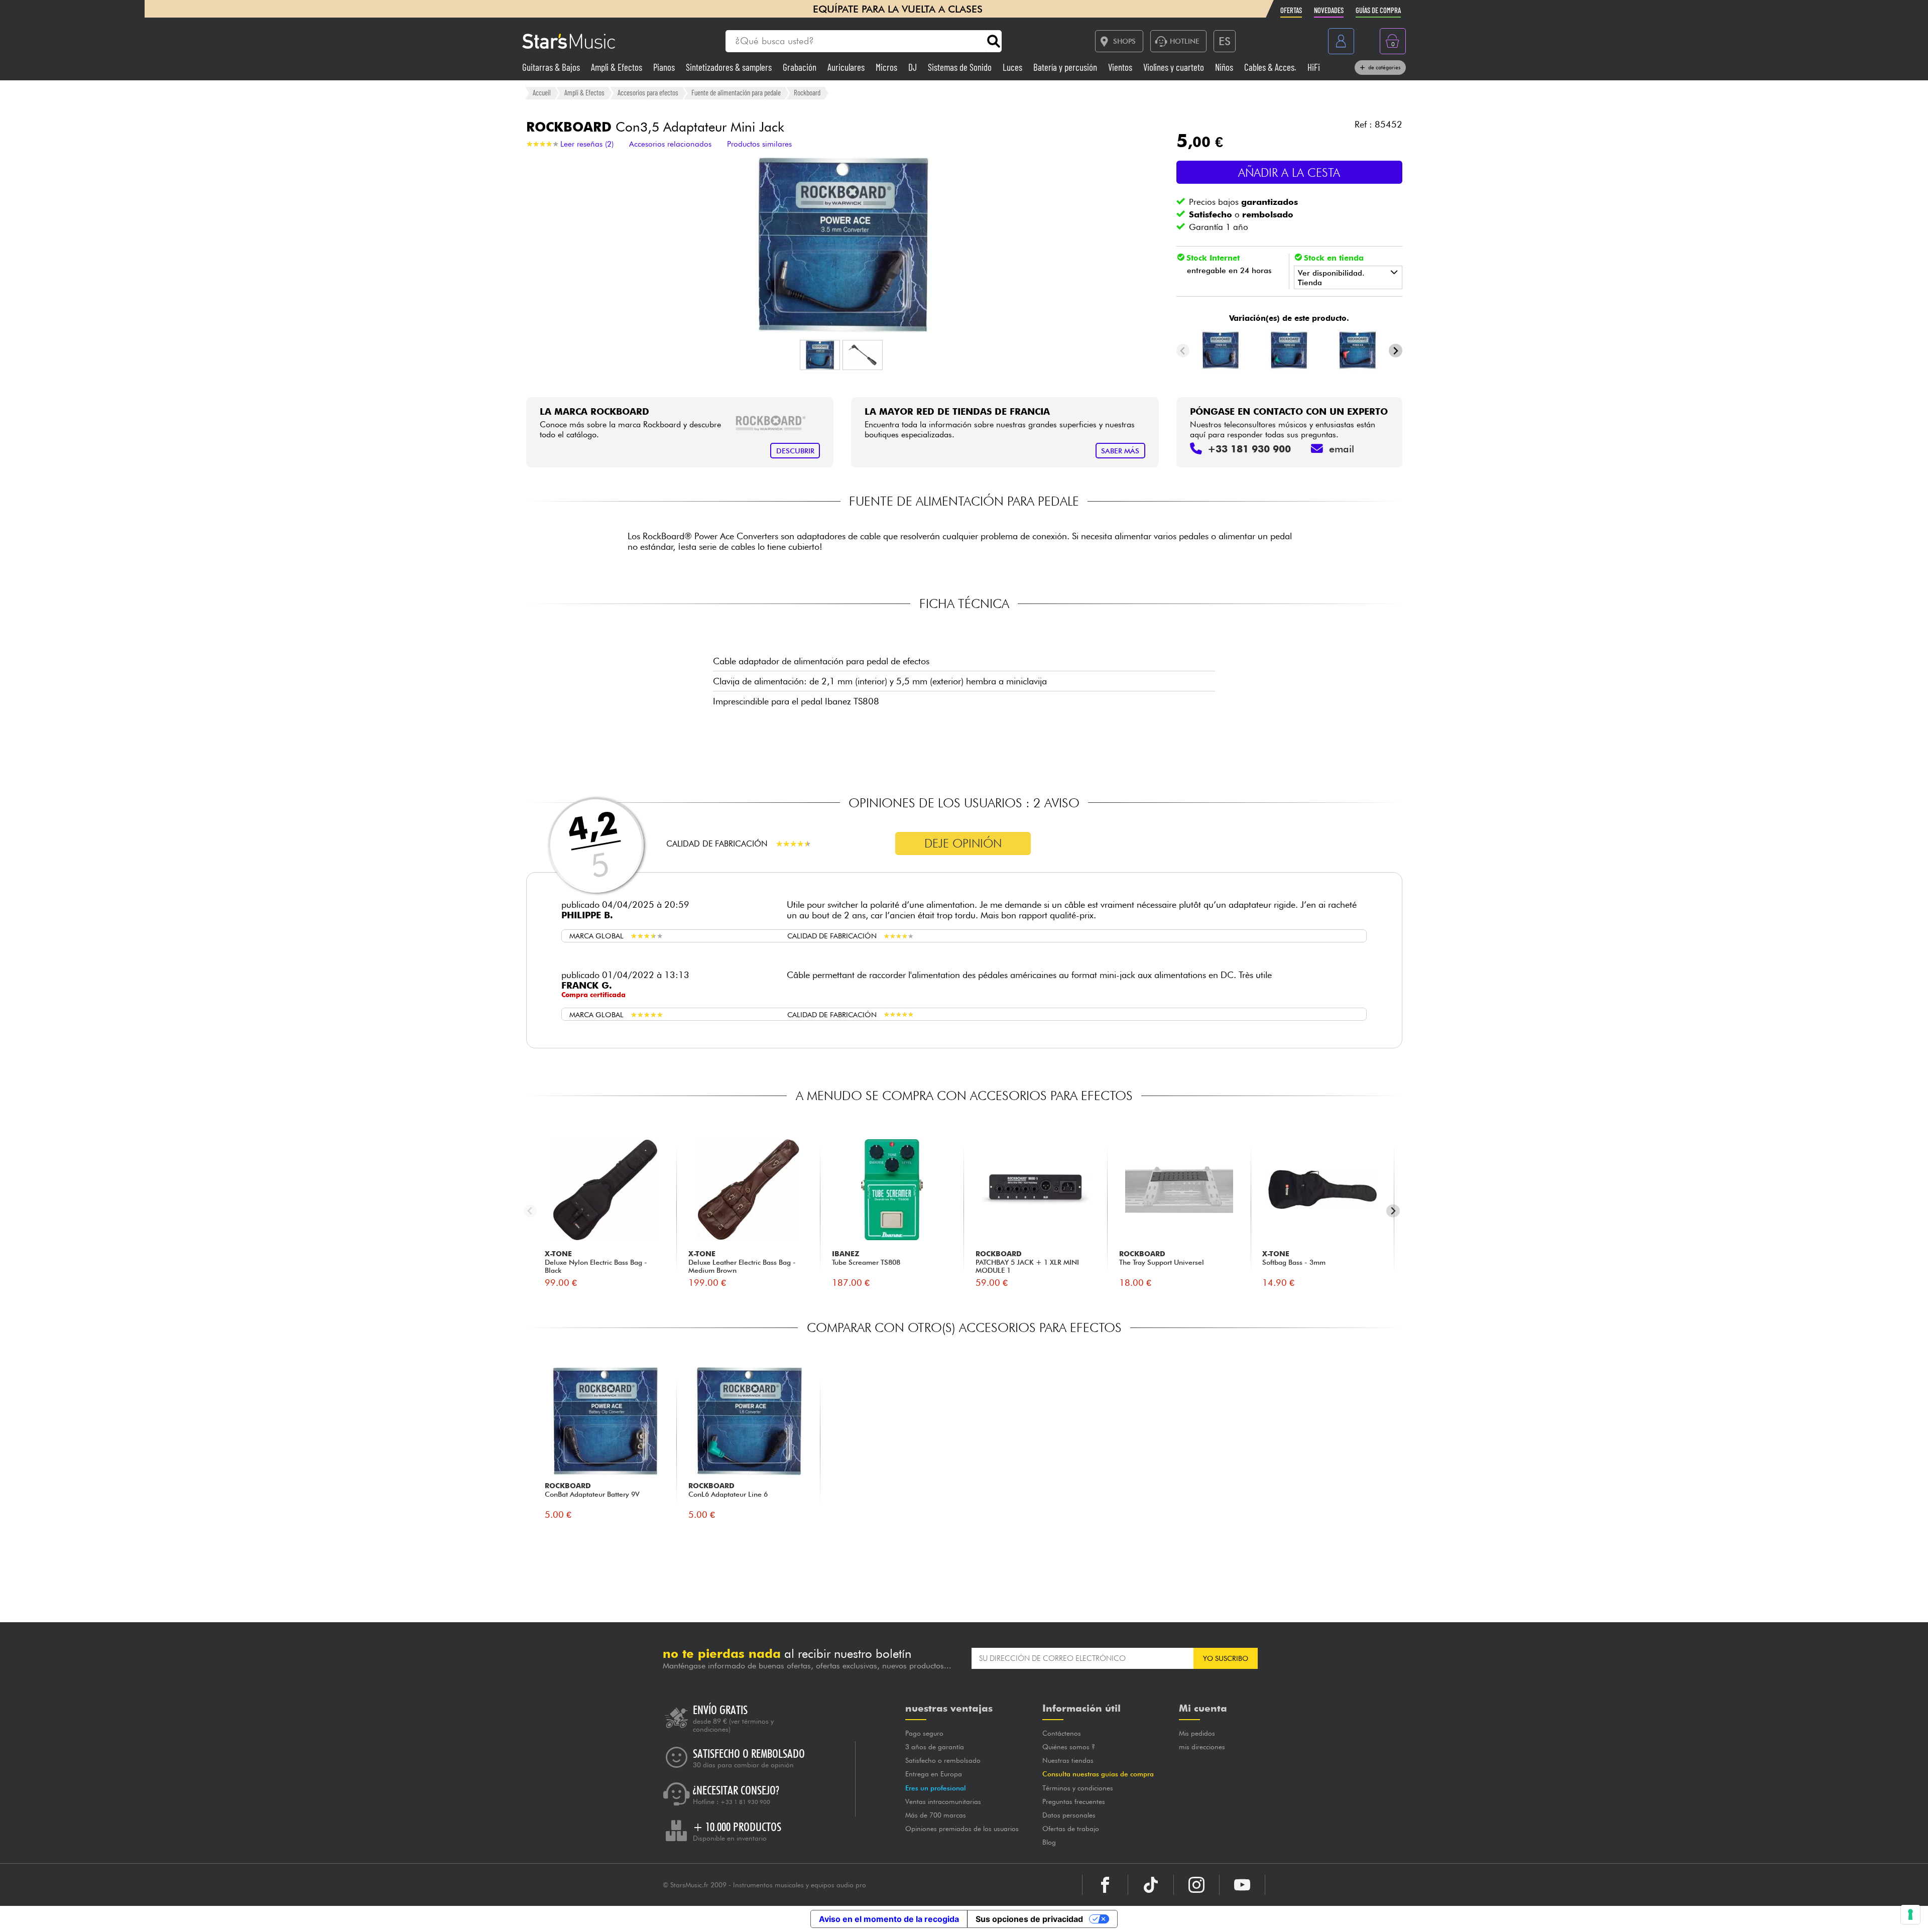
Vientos (1121, 67)
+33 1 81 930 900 (745, 1802)
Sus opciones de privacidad (1029, 1919)
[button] (820, 355)
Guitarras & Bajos (552, 67)
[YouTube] (1242, 1885)
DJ (914, 67)
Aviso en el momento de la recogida (889, 1919)
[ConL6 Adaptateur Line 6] (1289, 350)
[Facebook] (1105, 1885)
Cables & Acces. (1271, 67)
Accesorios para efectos (648, 92)
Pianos (665, 67)
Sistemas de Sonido (961, 67)
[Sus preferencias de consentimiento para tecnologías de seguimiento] (1910, 1914)
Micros (887, 67)
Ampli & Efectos (618, 67)
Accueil (542, 92)
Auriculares (847, 67)
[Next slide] (1396, 351)
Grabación (801, 67)
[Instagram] (1196, 1885)
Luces (1013, 67)
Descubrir (795, 451)
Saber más (1120, 451)
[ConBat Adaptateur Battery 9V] (1221, 350)
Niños (1225, 67)
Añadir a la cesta (1289, 172)
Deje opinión (963, 843)
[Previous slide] (1183, 351)
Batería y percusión (1066, 67)
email (1342, 449)
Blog (1049, 1842)
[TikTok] (1151, 1885)
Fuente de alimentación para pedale (736, 92)
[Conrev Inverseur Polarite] (1358, 350)
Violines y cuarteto (1175, 67)
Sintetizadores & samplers (730, 67)
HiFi (1314, 67)
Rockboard (807, 92)
